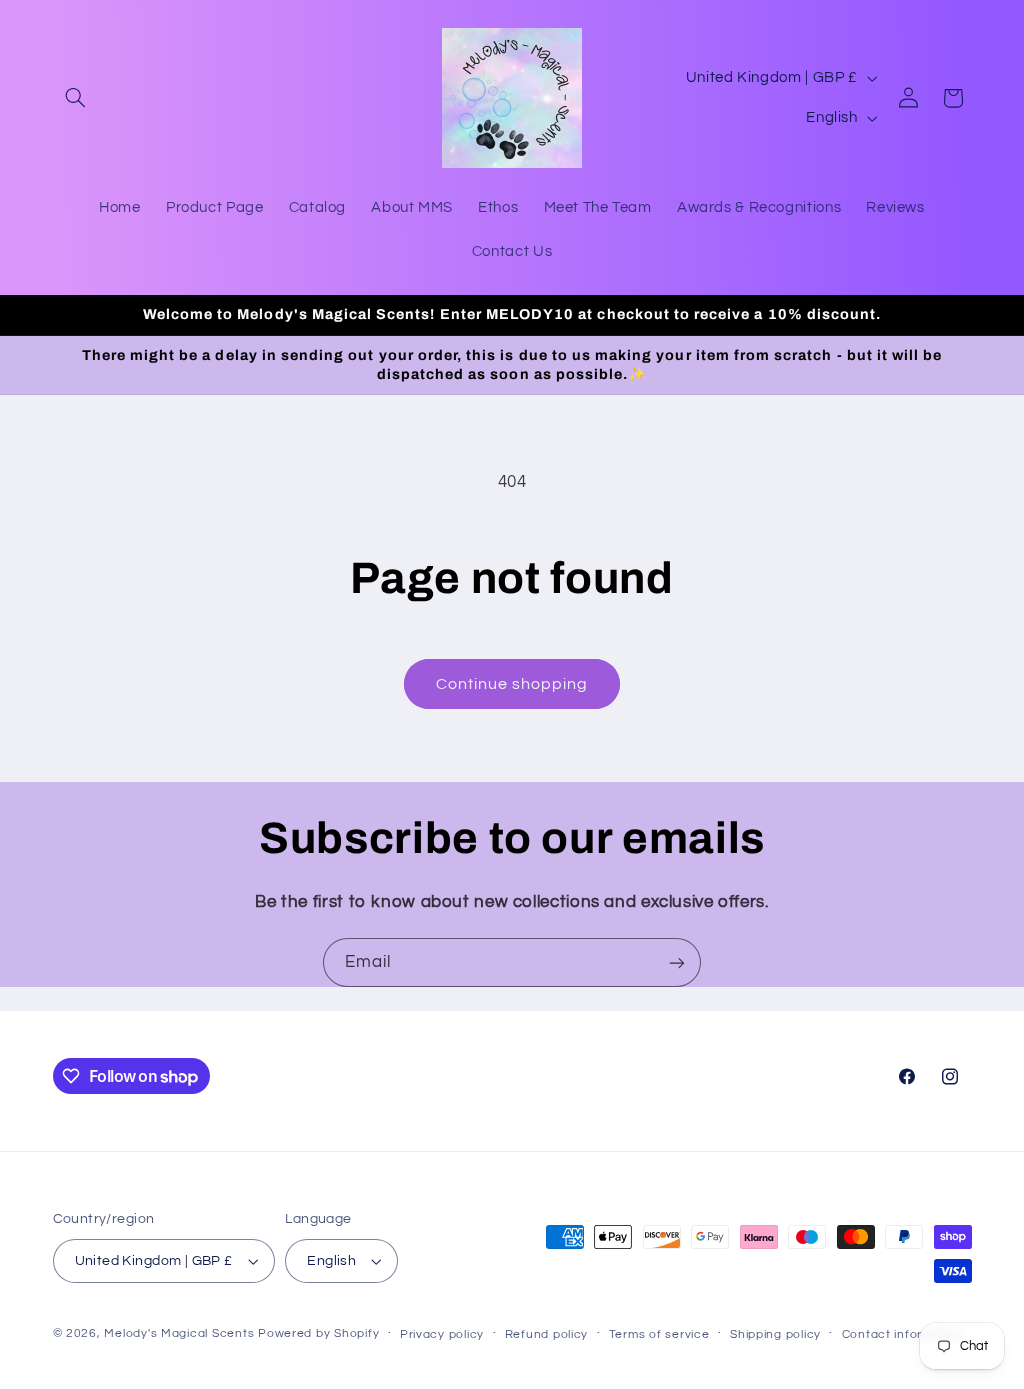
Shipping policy (775, 1334)
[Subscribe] (677, 962)
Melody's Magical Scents (179, 1333)
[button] (76, 98)
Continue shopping (512, 684)
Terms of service (659, 1334)
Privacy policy (442, 1334)
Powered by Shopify (318, 1333)
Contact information (903, 1334)
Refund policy (547, 1334)
